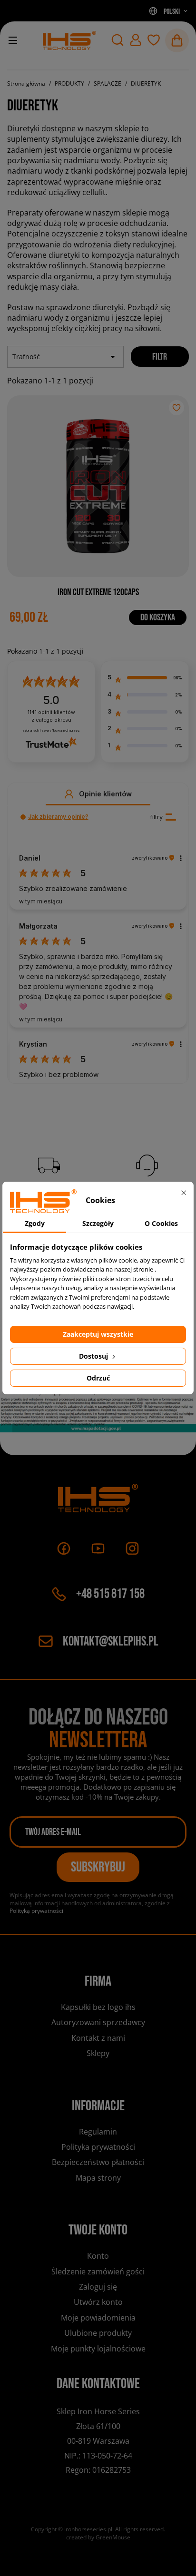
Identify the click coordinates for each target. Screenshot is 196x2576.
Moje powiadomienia (98, 2318)
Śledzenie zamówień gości (98, 2272)
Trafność (65, 357)
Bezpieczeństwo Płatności (98, 2162)
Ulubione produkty (98, 2333)
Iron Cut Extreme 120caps (98, 592)
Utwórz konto (98, 2302)
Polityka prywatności (98, 2147)
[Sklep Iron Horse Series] (69, 40)
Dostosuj (94, 1356)
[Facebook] (64, 1548)
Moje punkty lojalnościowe (98, 2349)
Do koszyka (158, 617)
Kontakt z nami (98, 2038)
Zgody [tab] (35, 1223)
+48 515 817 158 (110, 1594)
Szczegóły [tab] (98, 1223)
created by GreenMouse (98, 2537)
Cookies (98, 2069)
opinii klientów (51, 716)
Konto (98, 2256)
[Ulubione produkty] (154, 40)
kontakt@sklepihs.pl (111, 1641)
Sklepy (98, 2053)
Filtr (160, 357)
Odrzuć (98, 1378)
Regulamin (98, 2132)
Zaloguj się (98, 2287)
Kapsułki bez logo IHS (98, 2007)
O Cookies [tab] (161, 1223)
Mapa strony (98, 2178)
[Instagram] (132, 1548)
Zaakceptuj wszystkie (98, 1334)
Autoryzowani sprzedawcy (98, 2022)
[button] (118, 40)
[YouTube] (98, 1548)
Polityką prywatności (36, 1911)
